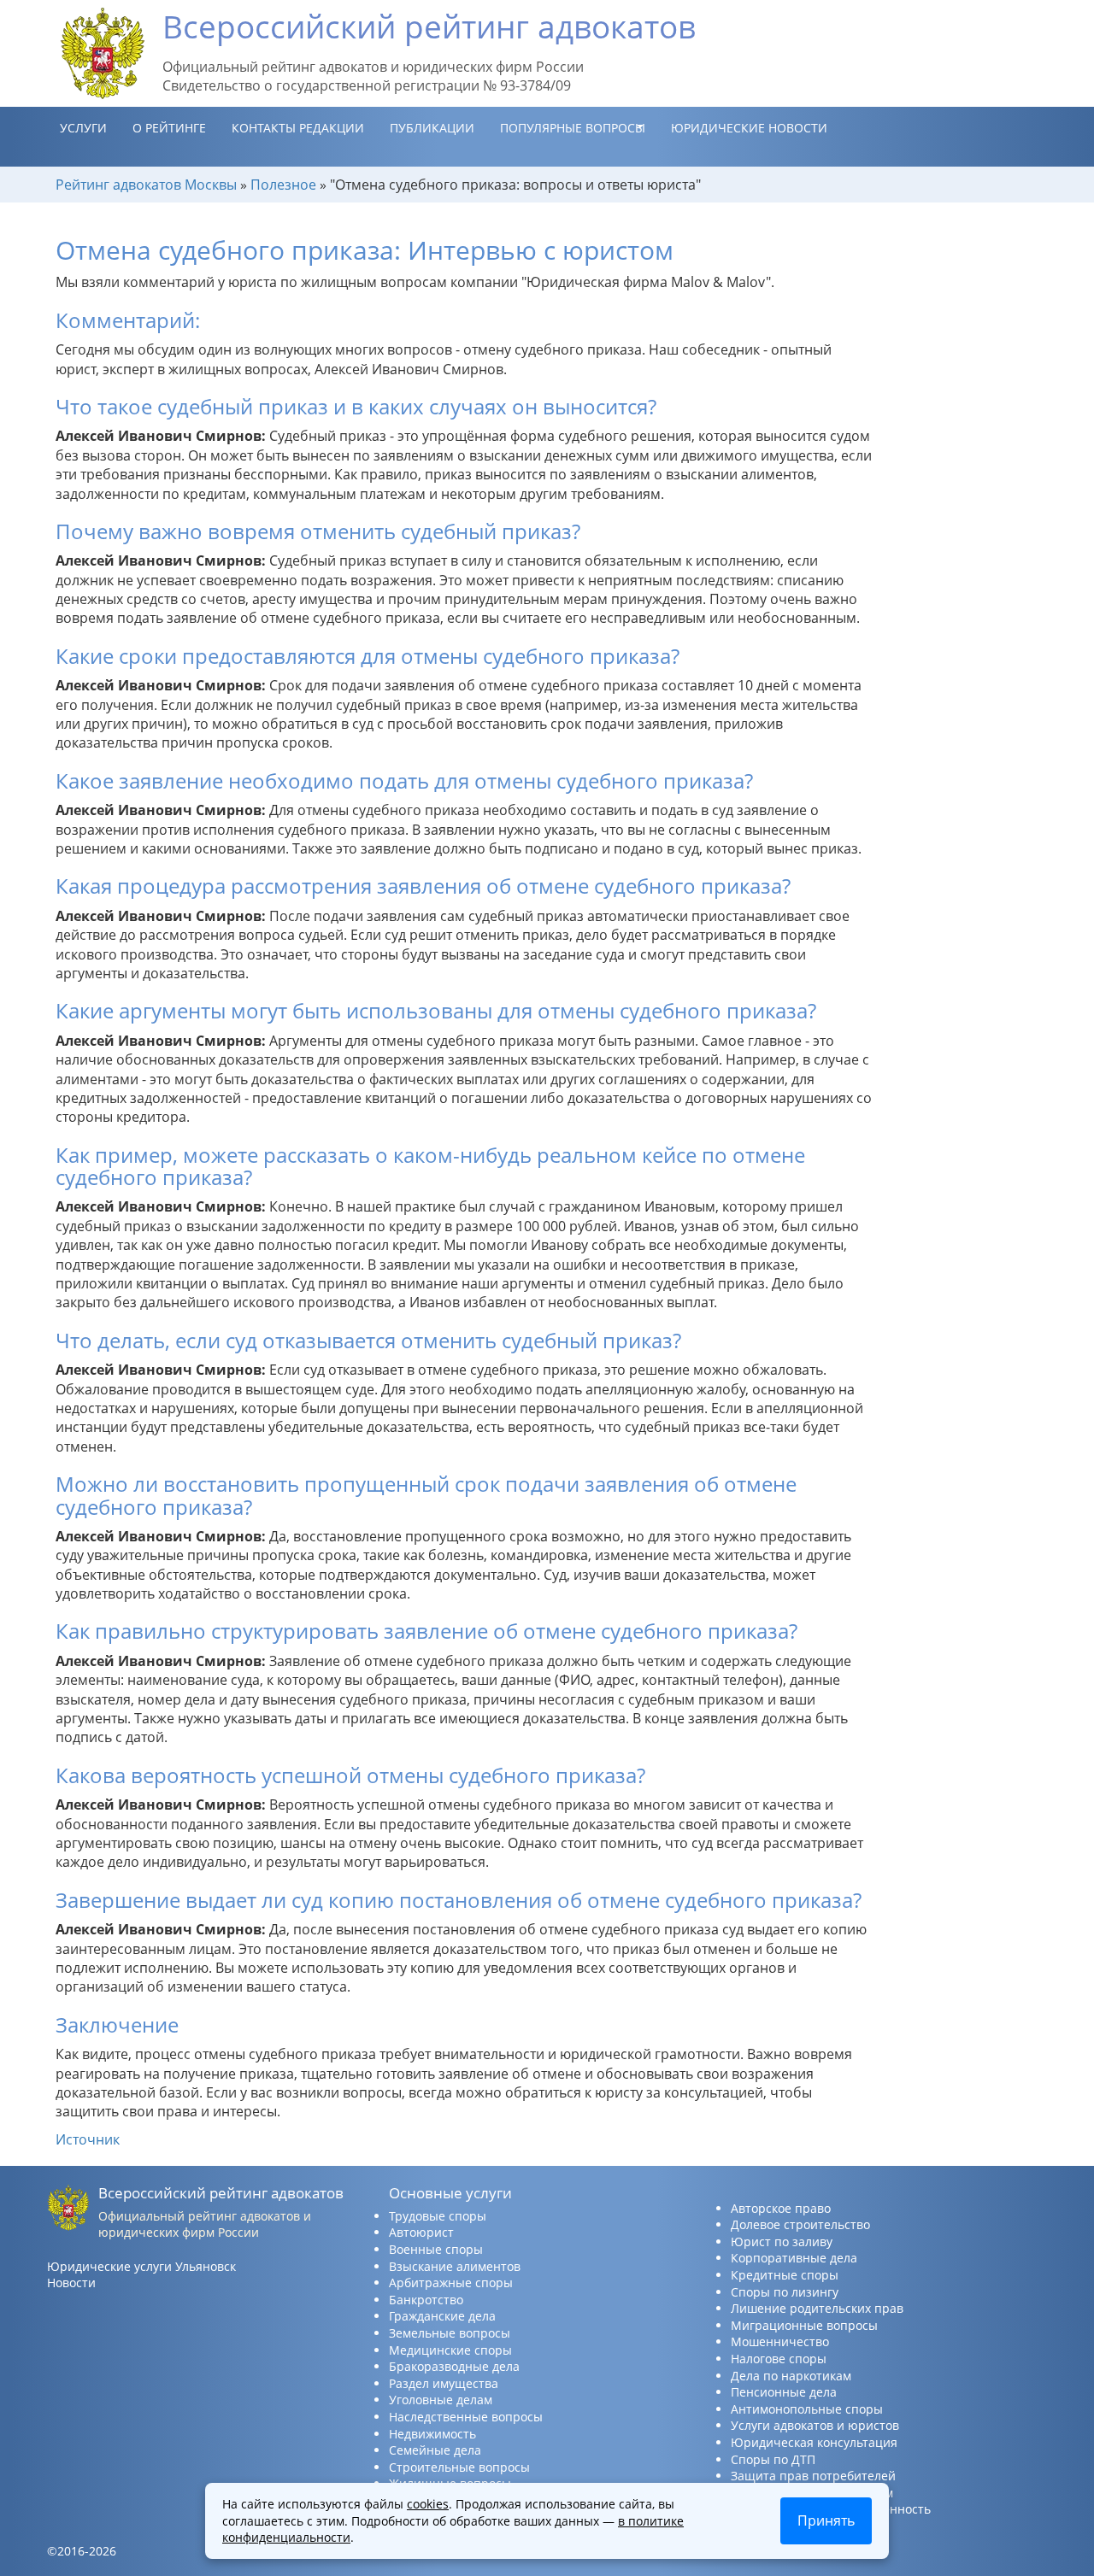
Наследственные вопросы (466, 2417)
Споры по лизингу (785, 2292)
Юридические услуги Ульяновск (141, 2266)
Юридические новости (749, 128)
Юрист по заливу (782, 2242)
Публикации (432, 128)
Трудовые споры (438, 2216)
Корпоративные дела (794, 2258)
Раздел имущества (444, 2383)
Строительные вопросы (459, 2467)
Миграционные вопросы (804, 2325)
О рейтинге (169, 128)
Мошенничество (780, 2341)
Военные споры (436, 2249)
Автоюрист (421, 2232)
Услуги (83, 128)
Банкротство (426, 2300)
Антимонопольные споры (807, 2409)
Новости (71, 2283)
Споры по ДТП (773, 2459)
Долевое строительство (800, 2224)
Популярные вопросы (573, 128)
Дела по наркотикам (791, 2376)
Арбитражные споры (451, 2283)
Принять (826, 2520)
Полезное (283, 185)
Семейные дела (435, 2450)
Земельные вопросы (450, 2333)
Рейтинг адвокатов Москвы (146, 185)
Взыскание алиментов (455, 2266)
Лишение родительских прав (817, 2308)
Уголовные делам (441, 2400)
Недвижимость (432, 2434)
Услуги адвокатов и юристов (815, 2425)
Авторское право (781, 2208)
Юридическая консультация (814, 2442)
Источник (88, 2139)
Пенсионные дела (784, 2392)
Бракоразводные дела (454, 2366)
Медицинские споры (450, 2350)
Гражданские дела (442, 2316)
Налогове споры (779, 2359)
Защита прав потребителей (813, 2476)
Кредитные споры (785, 2275)
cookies (428, 2504)
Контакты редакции (298, 128)
